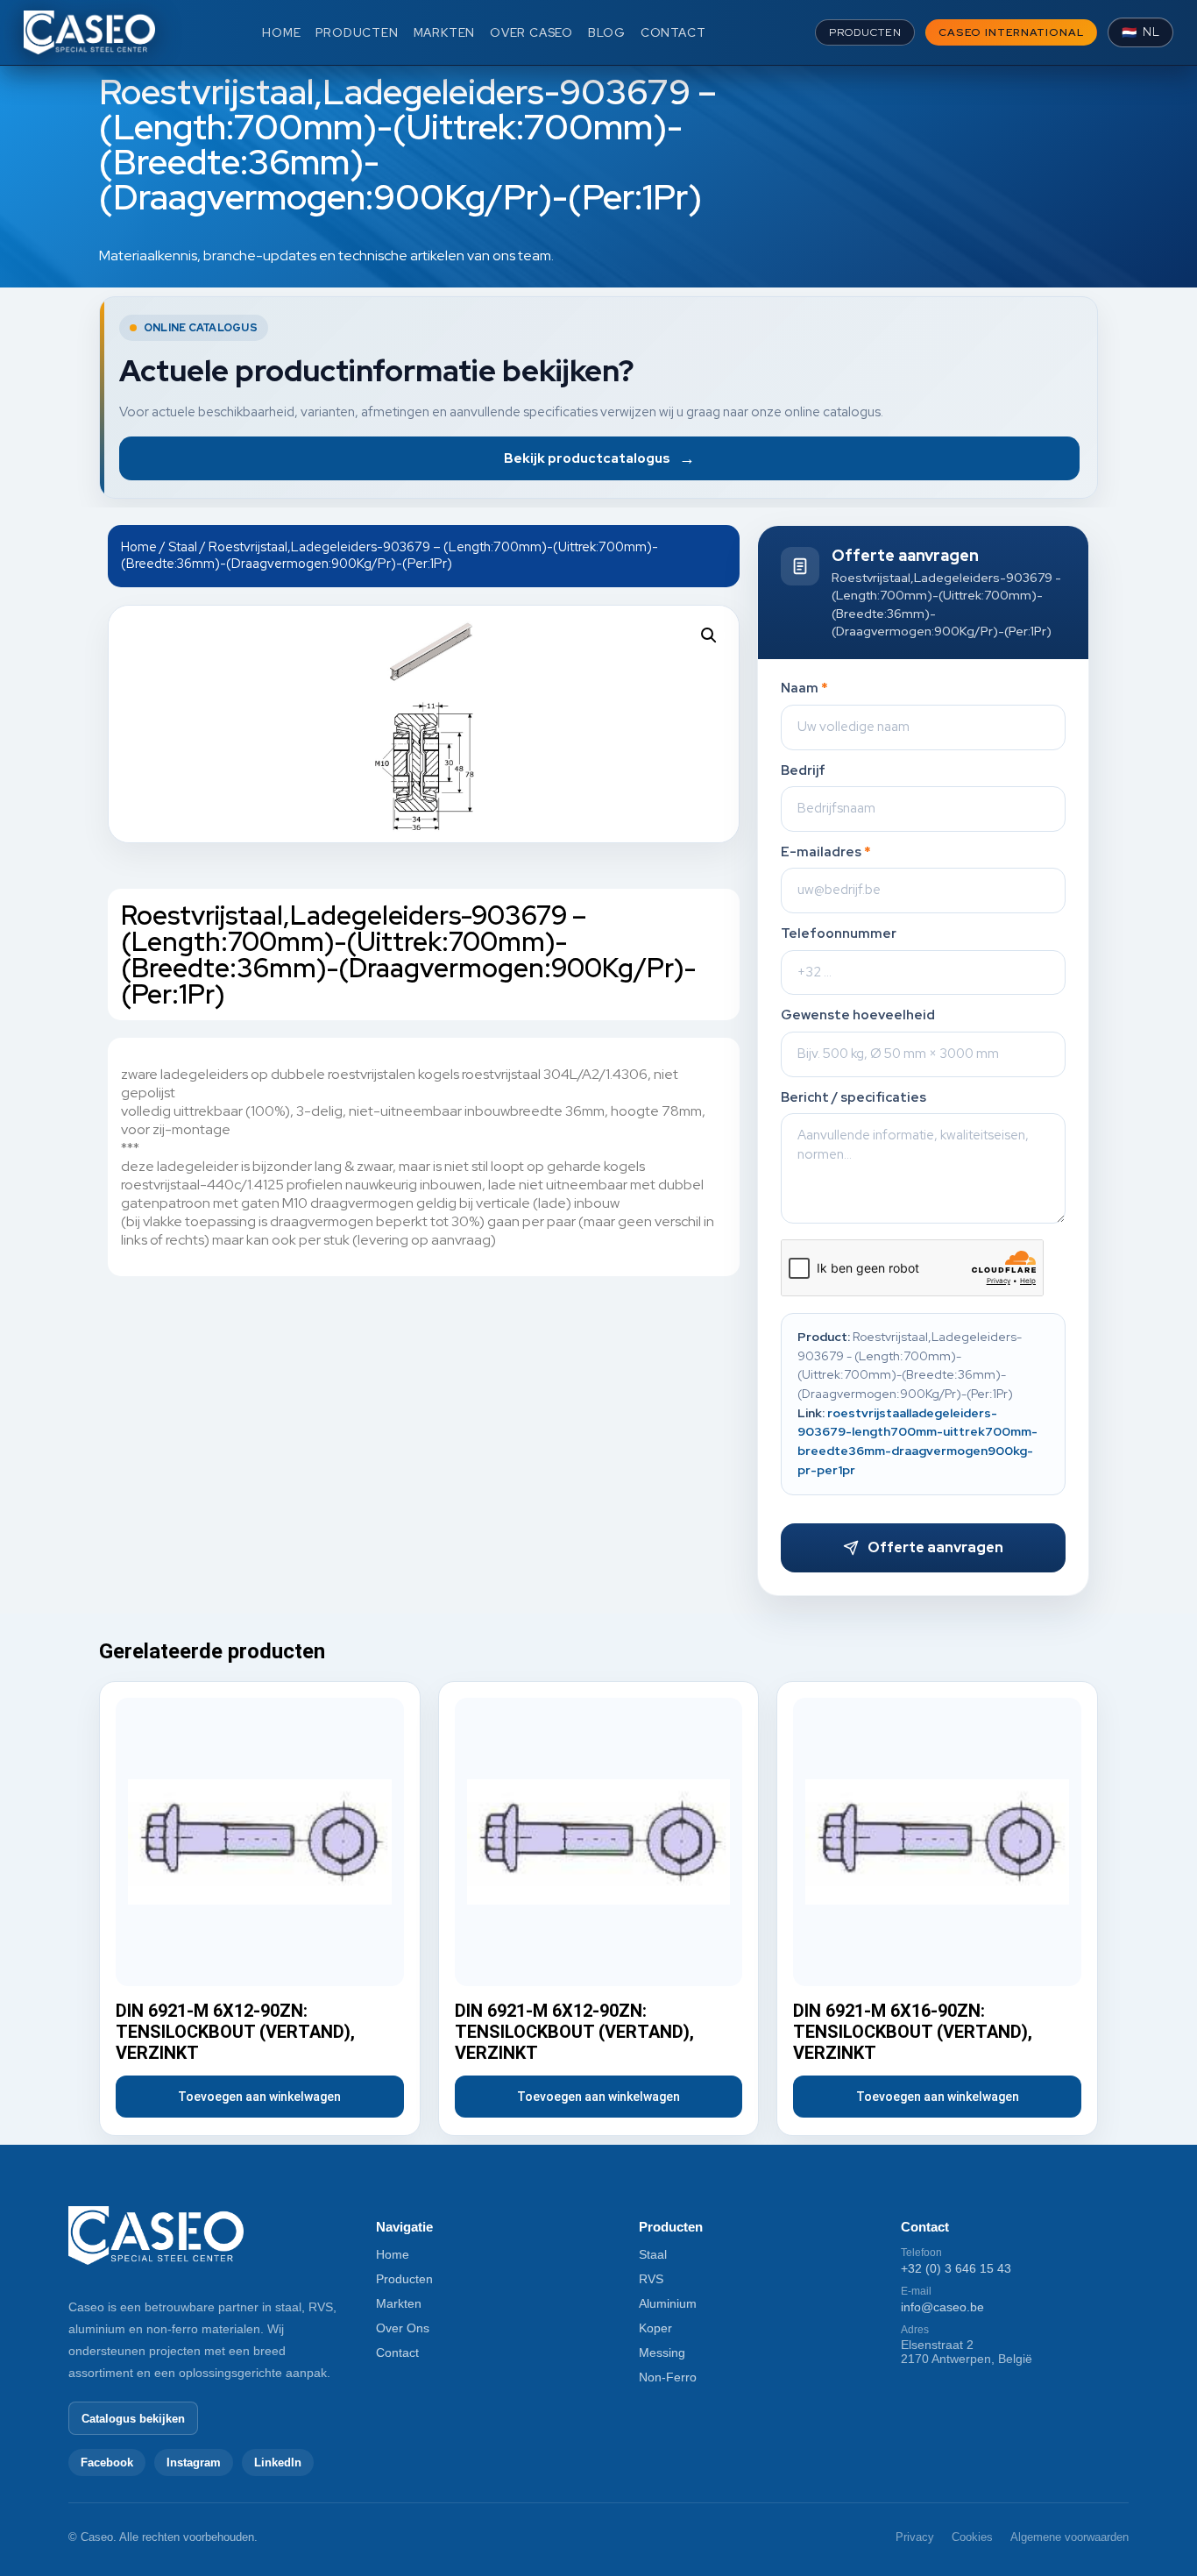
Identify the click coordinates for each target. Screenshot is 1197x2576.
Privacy (915, 2537)
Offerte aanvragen (935, 1547)
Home (139, 546)
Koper (655, 2328)
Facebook (107, 2462)
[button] (709, 635)
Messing (662, 2352)
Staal (183, 546)
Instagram (194, 2462)
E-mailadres (826, 852)
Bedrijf (803, 771)
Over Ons (403, 2328)
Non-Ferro (668, 2377)
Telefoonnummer (839, 934)
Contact (397, 2352)
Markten (399, 2303)
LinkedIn (278, 2462)
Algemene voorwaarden (1070, 2537)
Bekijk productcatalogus (599, 458)
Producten (404, 2279)
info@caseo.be (942, 2307)
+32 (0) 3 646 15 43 (956, 2268)
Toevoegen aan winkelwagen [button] (259, 2097)
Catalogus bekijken (133, 2419)
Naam (804, 688)
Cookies (972, 2537)
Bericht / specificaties (853, 1098)
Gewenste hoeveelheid (858, 1015)
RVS (651, 2279)
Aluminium (668, 2303)
